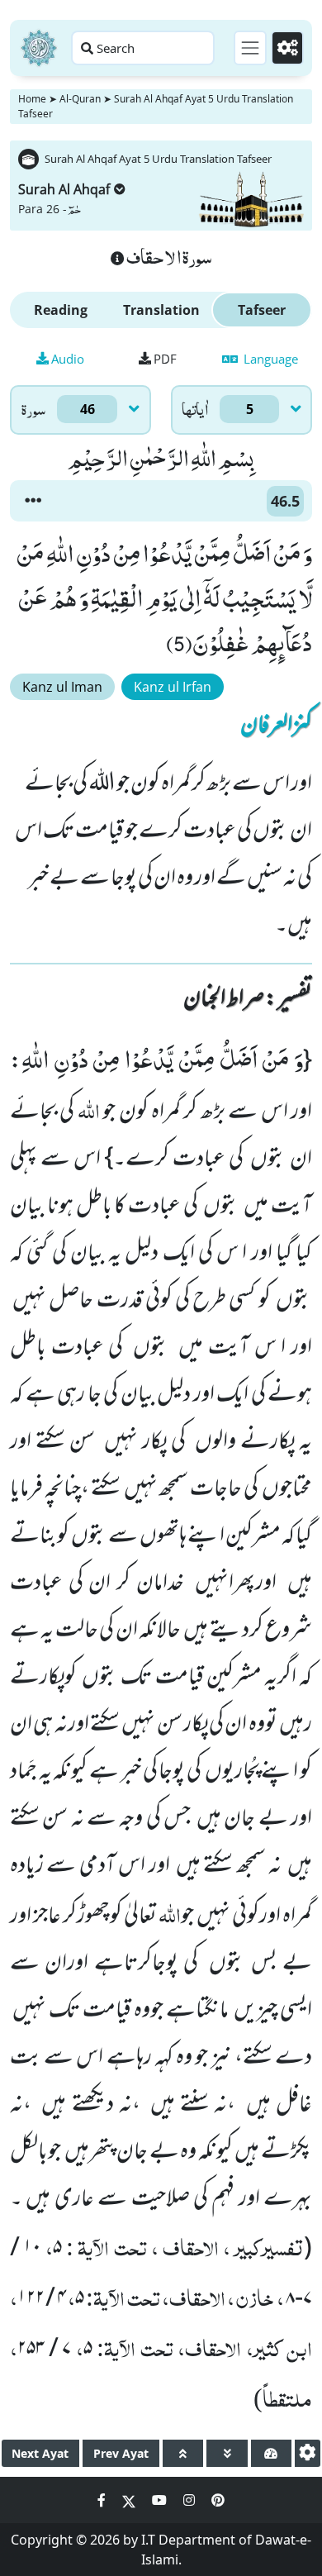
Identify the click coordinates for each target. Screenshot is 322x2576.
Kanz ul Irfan (173, 687)
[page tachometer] (271, 2453)
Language (269, 359)
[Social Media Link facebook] (103, 2500)
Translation (161, 310)
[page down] (227, 2453)
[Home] (39, 48)
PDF (165, 359)
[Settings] (287, 48)
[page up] (183, 2453)
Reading (61, 310)
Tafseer (262, 310)
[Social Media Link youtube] (161, 2500)
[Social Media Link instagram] (191, 2500)
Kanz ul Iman (62, 687)
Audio (68, 359)
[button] (33, 501)
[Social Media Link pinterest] (218, 2500)
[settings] (308, 2453)
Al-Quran (80, 99)
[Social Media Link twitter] (130, 2500)
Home (32, 99)
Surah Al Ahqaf (64, 189)
